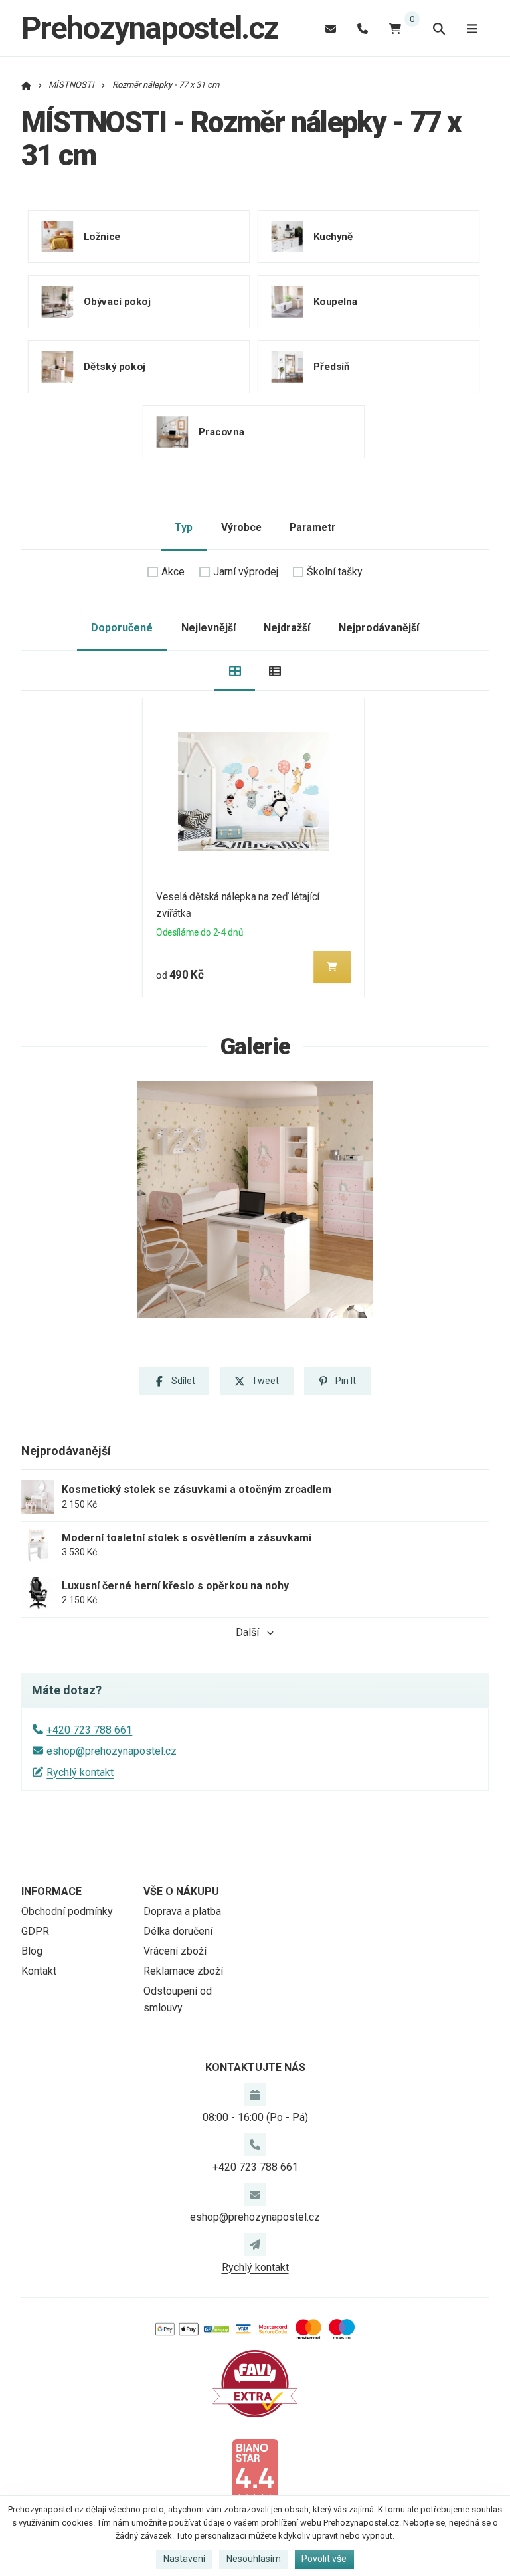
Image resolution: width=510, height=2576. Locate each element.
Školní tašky (335, 572)
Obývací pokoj (117, 302)
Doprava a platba (182, 1911)
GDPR (35, 1931)
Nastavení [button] (184, 2559)
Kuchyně (333, 237)
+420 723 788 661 (89, 1730)
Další (247, 1632)
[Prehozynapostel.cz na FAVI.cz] (255, 2383)
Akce (173, 572)
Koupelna (335, 302)
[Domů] (26, 85)
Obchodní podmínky (67, 1911)
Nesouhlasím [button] (254, 2559)
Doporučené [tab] (122, 628)
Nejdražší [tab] (287, 628)
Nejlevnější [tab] (209, 628)
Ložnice (102, 237)
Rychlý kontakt (80, 1772)
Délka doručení (178, 1931)
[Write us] (255, 2244)
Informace (51, 1891)
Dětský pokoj (115, 367)
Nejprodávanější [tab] (379, 628)
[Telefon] (363, 28)
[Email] (331, 28)
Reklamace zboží (183, 1971)
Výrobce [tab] (241, 527)
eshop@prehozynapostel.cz (112, 1751)
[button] (333, 967)
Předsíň (331, 367)
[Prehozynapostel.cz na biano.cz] (255, 2471)
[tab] (235, 671)
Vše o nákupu (181, 1891)
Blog (32, 1951)
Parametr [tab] (312, 527)
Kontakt (39, 1971)
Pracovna (221, 432)
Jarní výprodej (246, 572)
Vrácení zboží (175, 1951)
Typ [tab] (184, 527)
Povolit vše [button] (324, 2559)
